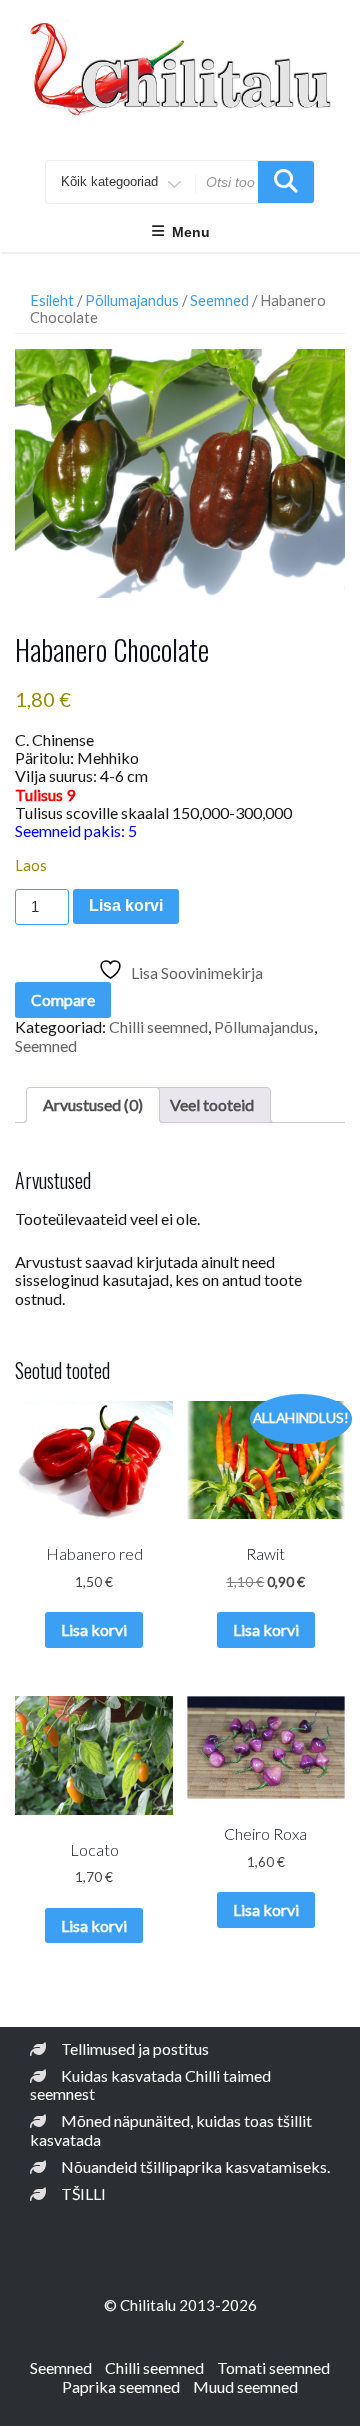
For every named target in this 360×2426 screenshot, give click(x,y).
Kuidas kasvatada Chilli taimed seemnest (150, 2084)
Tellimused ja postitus (135, 2048)
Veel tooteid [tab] (212, 1104)
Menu (191, 232)
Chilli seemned (158, 1026)
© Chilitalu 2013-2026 (180, 2305)
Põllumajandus (132, 300)
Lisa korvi (126, 905)
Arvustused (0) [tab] (93, 1104)
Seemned (219, 300)
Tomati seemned (273, 2367)
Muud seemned (245, 2386)
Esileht (52, 300)
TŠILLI (83, 2193)
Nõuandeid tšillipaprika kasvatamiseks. (195, 2166)
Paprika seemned (121, 2386)
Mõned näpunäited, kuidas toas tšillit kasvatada (171, 2129)
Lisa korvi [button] (94, 1629)
